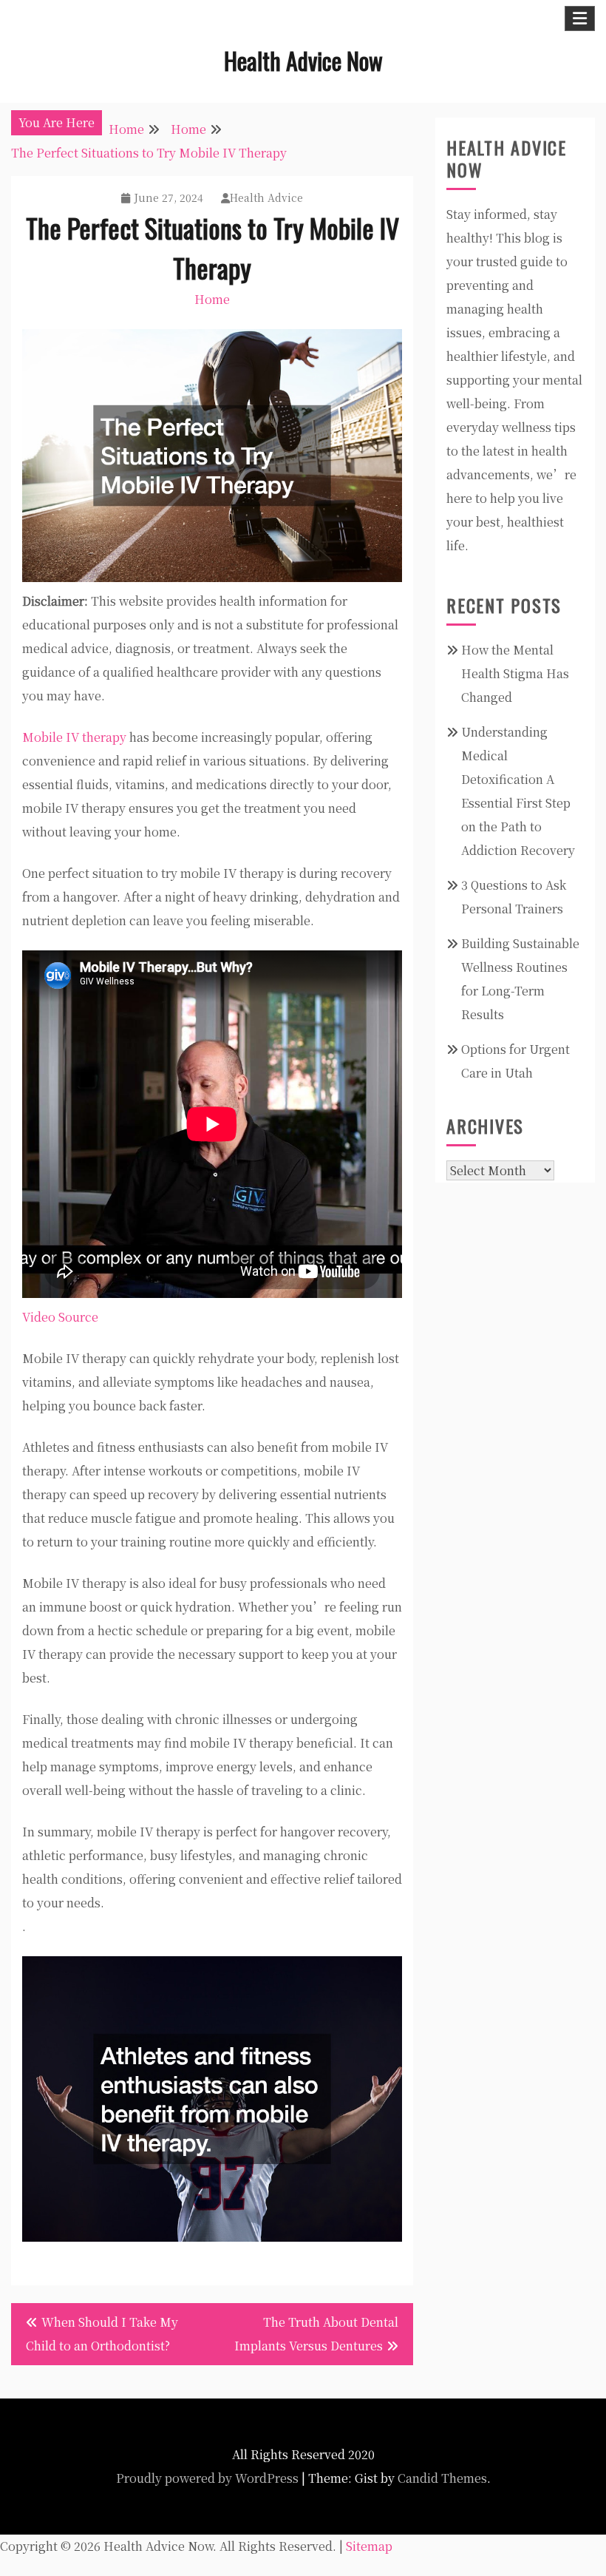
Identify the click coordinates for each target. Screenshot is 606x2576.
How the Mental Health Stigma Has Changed (515, 673)
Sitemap (369, 2546)
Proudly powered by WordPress (207, 2478)
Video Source (60, 1317)
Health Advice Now (303, 60)
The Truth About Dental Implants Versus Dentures (316, 2334)
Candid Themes (442, 2478)
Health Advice (266, 197)
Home (212, 299)
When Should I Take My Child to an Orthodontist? (102, 2334)
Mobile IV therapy (74, 737)
